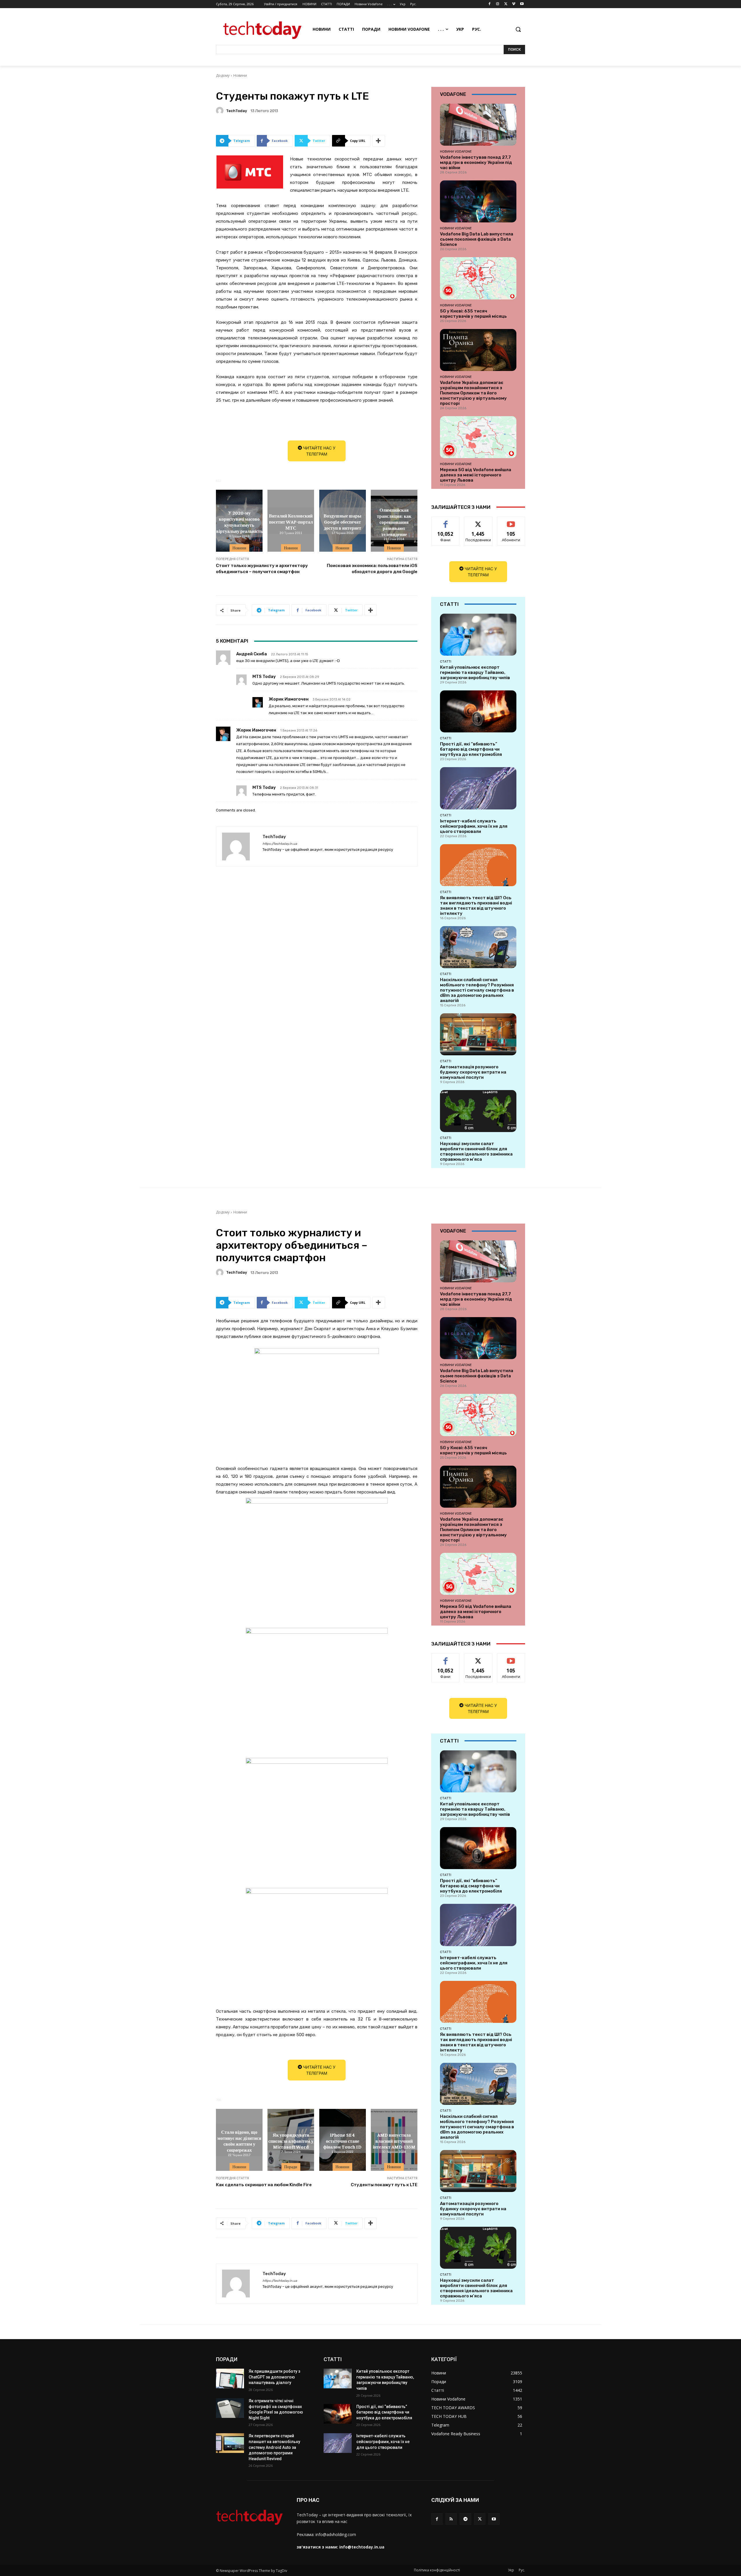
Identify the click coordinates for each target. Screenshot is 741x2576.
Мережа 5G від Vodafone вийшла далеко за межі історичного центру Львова (476, 475)
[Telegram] (465, 2519)
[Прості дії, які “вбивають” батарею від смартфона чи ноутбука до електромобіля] (478, 711)
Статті (446, 661)
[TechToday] (221, 111)
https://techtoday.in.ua (280, 844)
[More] (379, 141)
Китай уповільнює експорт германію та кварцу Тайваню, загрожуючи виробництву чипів (475, 672)
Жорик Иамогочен (289, 699)
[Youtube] (522, 4)
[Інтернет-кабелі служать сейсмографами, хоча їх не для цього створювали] (478, 788)
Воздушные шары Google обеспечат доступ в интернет (343, 522)
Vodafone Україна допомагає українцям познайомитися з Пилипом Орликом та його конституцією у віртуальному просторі (473, 393)
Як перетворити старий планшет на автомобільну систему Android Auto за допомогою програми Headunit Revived (274, 2447)
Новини (240, 75)
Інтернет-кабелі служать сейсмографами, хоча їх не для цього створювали (474, 826)
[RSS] (451, 2519)
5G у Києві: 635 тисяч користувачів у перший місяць (473, 314)
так (446, 521)
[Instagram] (498, 4)
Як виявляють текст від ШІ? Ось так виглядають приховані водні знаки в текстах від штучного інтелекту (476, 906)
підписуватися (512, 521)
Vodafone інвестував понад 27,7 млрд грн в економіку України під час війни (476, 162)
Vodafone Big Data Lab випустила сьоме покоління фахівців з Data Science (477, 239)
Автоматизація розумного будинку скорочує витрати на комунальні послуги (473, 1072)
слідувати (478, 521)
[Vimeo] (514, 4)
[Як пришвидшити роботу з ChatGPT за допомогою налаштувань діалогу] (230, 2378)
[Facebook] (490, 4)
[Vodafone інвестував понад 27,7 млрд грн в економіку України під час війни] (478, 125)
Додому (223, 75)
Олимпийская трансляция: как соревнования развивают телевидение (394, 522)
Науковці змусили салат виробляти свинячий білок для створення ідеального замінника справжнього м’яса (476, 1151)
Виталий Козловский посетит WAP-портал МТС (291, 522)
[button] (518, 29)
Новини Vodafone (456, 151)
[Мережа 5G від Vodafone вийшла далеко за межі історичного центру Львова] (478, 437)
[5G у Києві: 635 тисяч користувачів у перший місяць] (478, 278)
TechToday (236, 111)
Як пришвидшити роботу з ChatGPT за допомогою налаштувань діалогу (274, 2377)
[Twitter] (506, 4)
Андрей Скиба (252, 654)
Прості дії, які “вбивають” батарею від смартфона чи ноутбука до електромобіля (471, 749)
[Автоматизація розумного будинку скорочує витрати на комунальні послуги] (478, 1034)
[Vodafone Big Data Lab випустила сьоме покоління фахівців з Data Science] (478, 201)
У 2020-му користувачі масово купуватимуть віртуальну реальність (239, 522)
